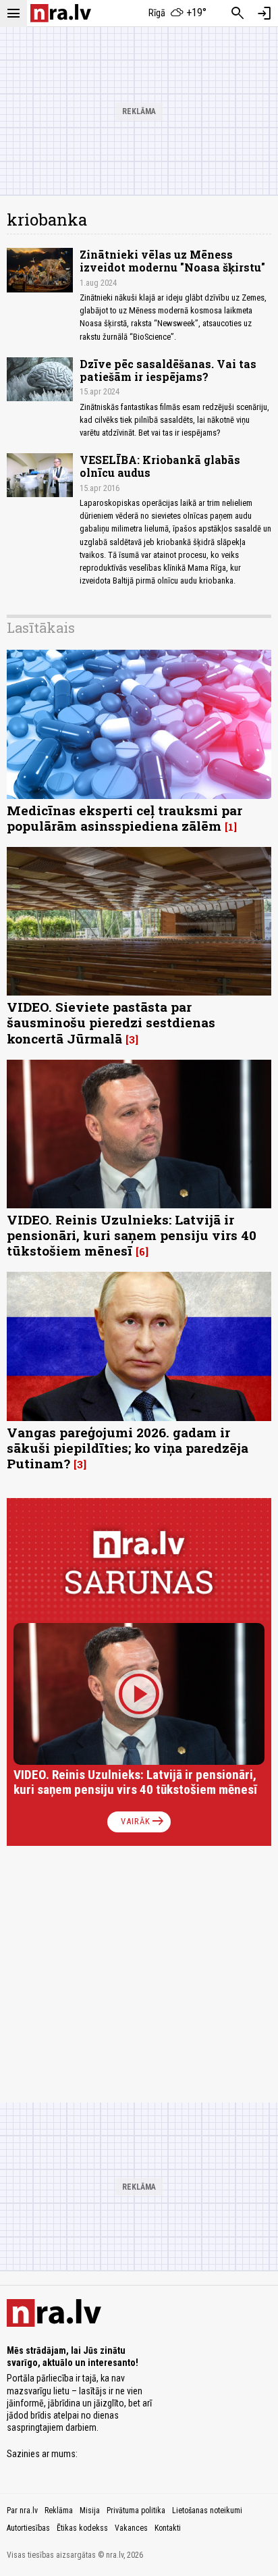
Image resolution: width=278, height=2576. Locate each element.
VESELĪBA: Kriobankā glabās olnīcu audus (160, 466)
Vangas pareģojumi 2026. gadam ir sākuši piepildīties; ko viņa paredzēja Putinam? (128, 1448)
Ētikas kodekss (82, 2528)
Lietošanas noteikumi (207, 2510)
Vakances (131, 2528)
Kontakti (168, 2528)
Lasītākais (41, 627)
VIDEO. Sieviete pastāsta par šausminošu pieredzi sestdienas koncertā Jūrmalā (111, 1022)
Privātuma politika (136, 2510)
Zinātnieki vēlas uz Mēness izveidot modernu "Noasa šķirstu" (172, 261)
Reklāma (59, 2510)
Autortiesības (28, 2528)
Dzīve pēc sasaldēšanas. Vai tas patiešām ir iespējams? (168, 370)
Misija (90, 2510)
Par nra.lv (22, 2510)
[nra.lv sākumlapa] (61, 13)
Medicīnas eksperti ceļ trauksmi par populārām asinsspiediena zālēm (124, 818)
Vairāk (143, 1822)
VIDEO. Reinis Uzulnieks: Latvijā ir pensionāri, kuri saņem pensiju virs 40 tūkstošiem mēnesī (132, 1235)
